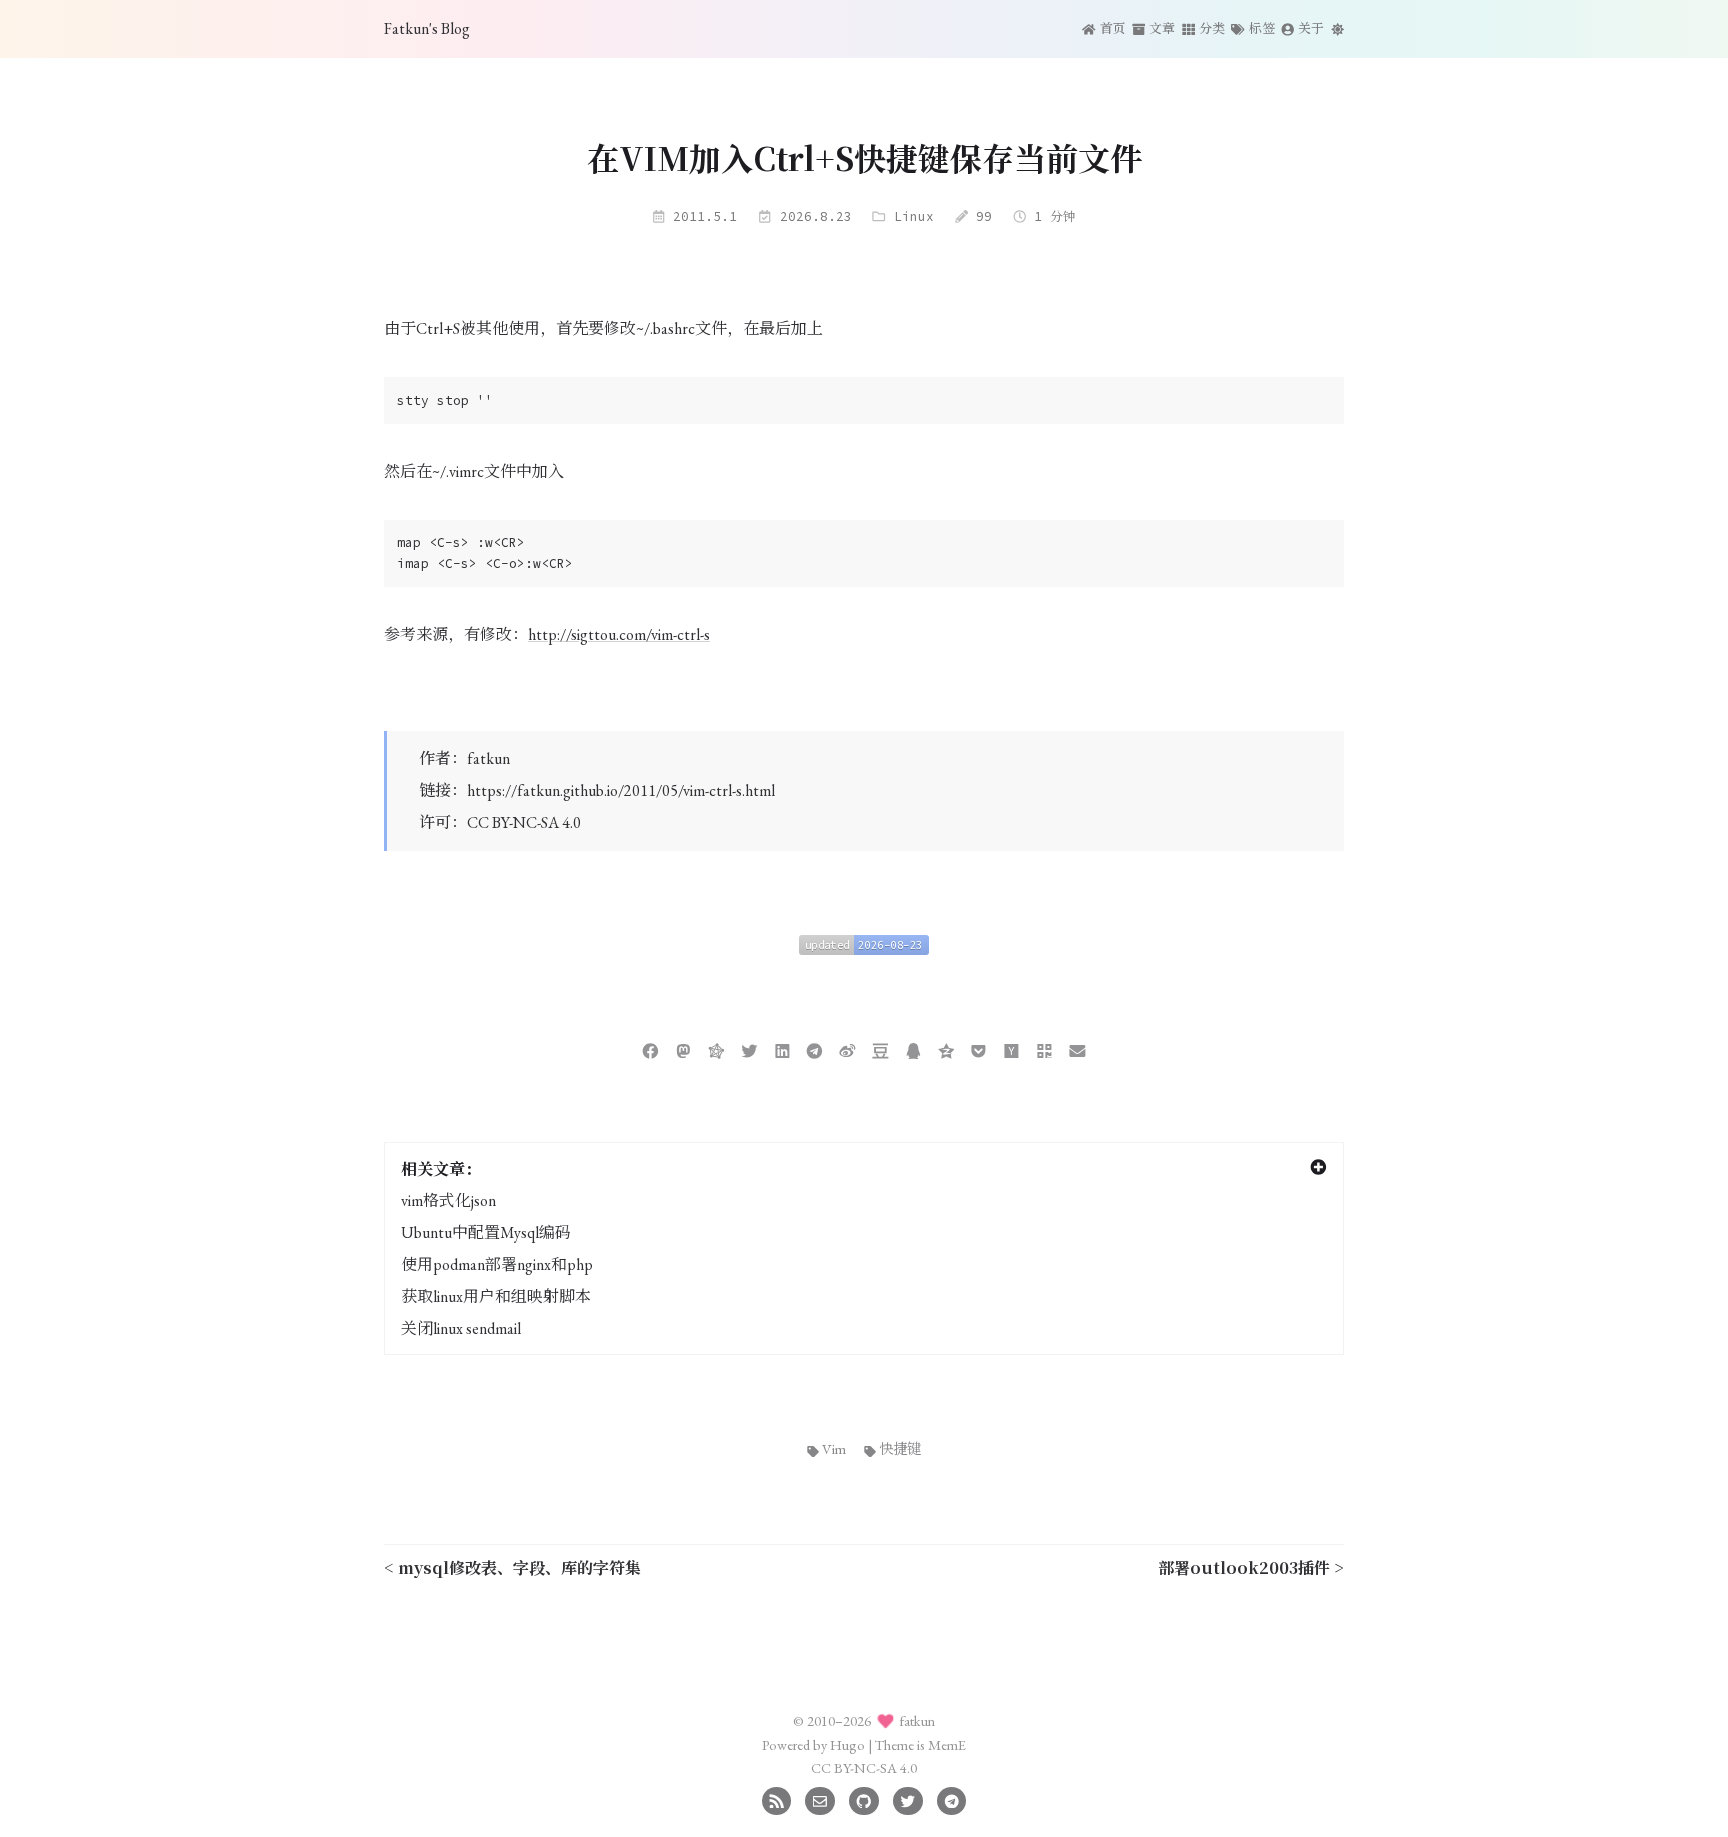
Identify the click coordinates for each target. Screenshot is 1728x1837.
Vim (834, 1448)
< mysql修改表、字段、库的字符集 (512, 1567)
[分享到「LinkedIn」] (782, 1048)
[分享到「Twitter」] (749, 1048)
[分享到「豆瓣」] (880, 1048)
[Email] (819, 1798)
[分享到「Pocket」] (978, 1048)
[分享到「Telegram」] (814, 1048)
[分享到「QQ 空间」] (946, 1048)
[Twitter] (907, 1798)
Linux (914, 216)
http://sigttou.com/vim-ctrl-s (619, 634)
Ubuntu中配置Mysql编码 (486, 1232)
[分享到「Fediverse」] (716, 1048)
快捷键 (900, 1448)
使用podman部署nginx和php (497, 1264)
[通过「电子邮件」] (1077, 1048)
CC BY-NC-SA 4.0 (524, 822)
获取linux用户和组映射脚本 (496, 1296)
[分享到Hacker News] (1011, 1048)
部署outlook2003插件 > (1251, 1567)
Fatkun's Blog (427, 28)
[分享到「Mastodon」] (683, 1048)
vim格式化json (448, 1200)
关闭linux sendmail (461, 1328)
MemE (947, 1744)
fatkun (488, 758)
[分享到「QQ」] (913, 1048)
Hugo (847, 1744)
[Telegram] (951, 1798)
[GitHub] (863, 1798)
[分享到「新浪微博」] (847, 1048)
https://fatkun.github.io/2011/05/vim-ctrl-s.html (621, 790)
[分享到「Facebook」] (650, 1048)
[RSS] (776, 1798)
